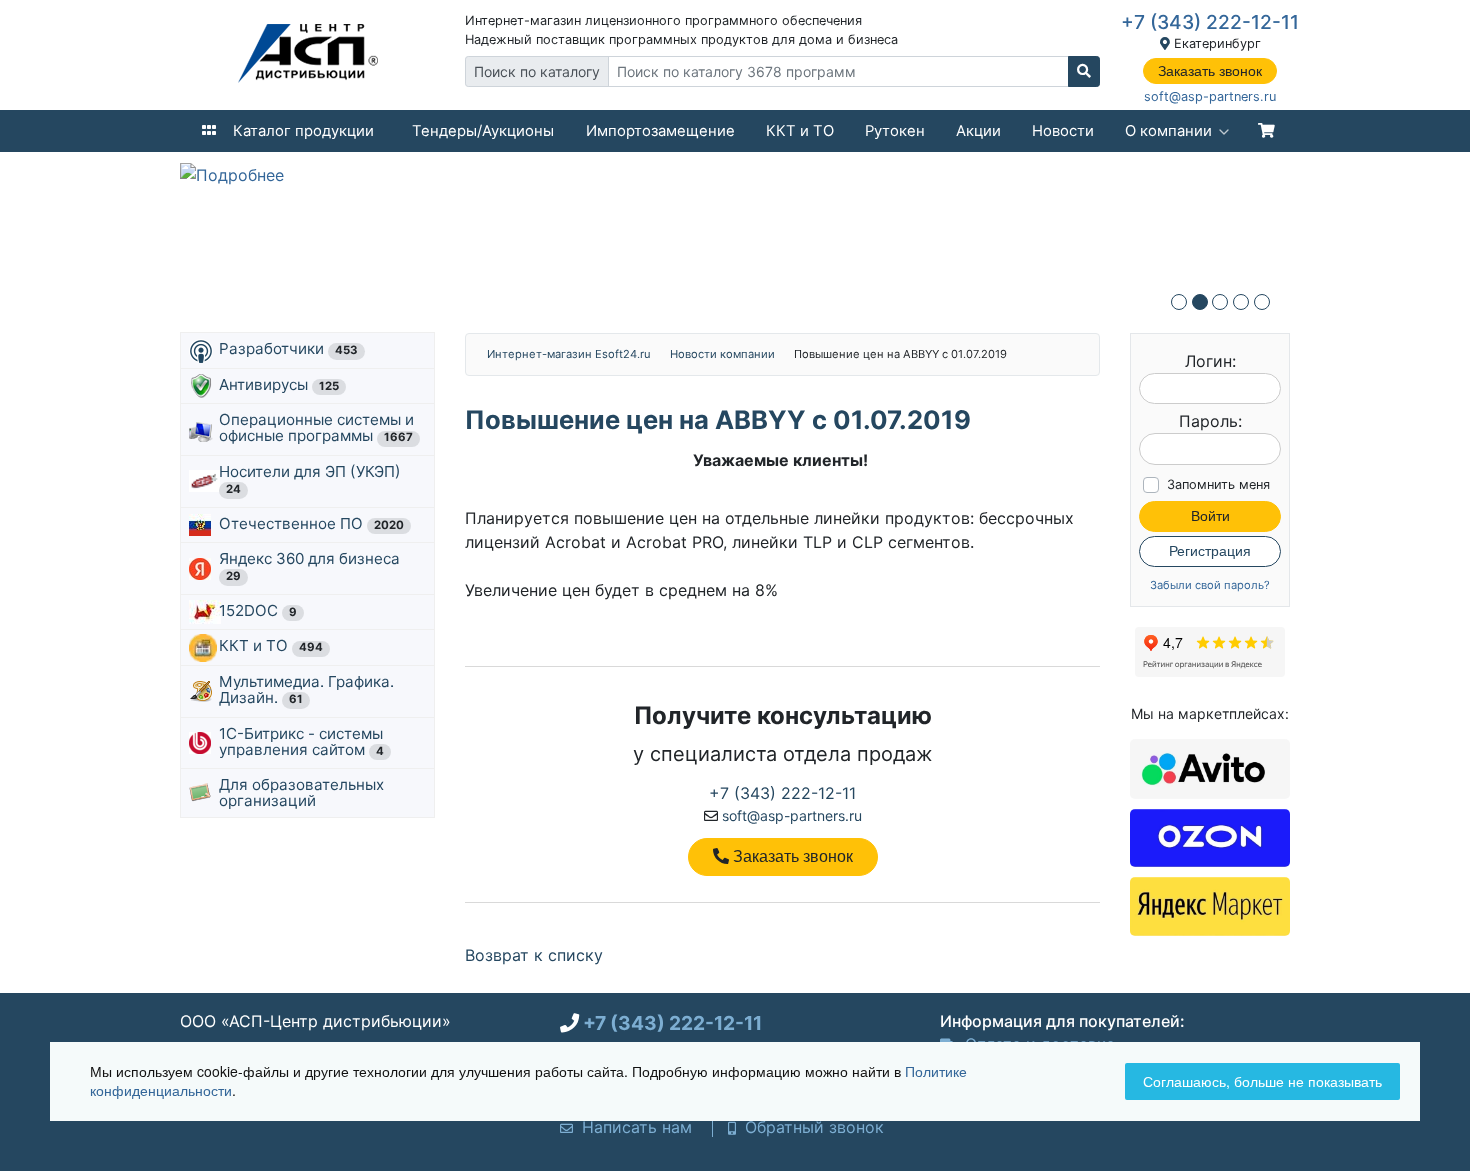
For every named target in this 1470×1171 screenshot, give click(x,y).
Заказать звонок (1210, 71)
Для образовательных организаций (301, 792)
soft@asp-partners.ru (1210, 96)
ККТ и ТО (800, 131)
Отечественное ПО (311, 523)
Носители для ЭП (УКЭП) (312, 479)
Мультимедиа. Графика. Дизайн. (306, 689)
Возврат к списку (534, 955)
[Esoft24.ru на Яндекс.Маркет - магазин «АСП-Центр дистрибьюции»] (1210, 905)
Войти (1210, 516)
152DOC (258, 610)
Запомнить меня (1218, 484)
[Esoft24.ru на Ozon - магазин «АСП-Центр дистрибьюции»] (1210, 836)
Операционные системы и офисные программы (316, 427)
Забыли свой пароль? (1210, 585)
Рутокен (895, 131)
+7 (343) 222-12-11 (1210, 22)
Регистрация (1210, 551)
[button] (1179, 302)
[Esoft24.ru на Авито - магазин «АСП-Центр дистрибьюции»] (1210, 767)
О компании (1168, 131)
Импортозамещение (660, 131)
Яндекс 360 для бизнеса (311, 566)
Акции (978, 131)
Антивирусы (279, 384)
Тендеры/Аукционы (483, 131)
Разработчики (288, 348)
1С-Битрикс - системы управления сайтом (301, 741)
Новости (1063, 131)
